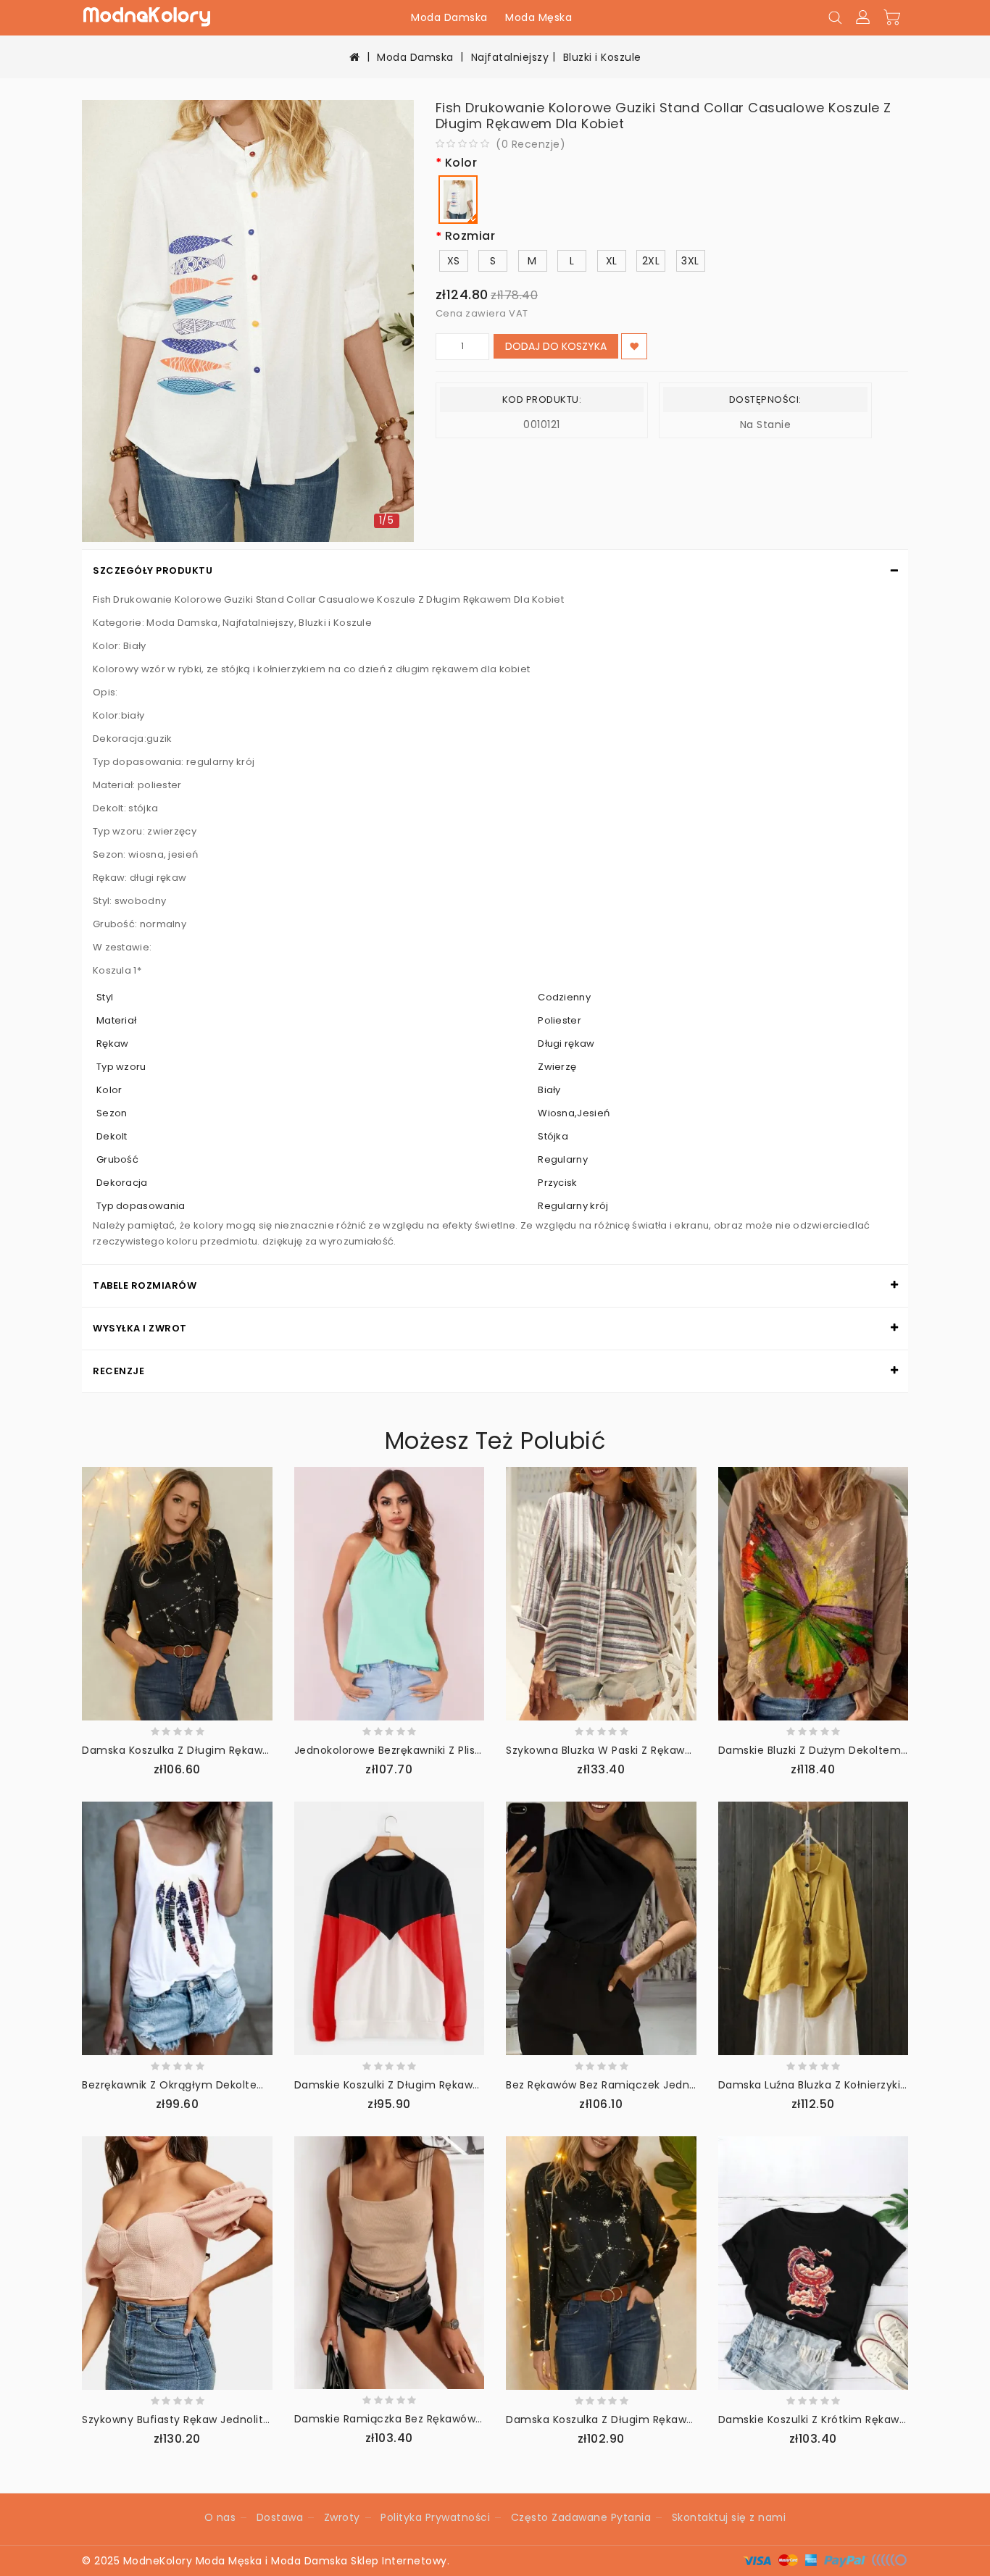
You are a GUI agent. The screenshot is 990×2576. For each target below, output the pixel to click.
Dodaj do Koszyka (556, 346)
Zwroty (342, 2517)
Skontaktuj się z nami (729, 2517)
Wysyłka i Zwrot (140, 1328)
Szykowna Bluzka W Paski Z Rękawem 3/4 (616, 1750)
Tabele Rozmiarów (145, 1285)
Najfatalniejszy (510, 57)
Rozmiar (470, 237)
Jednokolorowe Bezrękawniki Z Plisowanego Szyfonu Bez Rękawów (470, 1750)
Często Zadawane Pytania (581, 2517)
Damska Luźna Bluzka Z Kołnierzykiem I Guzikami (848, 2085)
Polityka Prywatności (435, 2517)
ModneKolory (158, 2561)
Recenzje (118, 1371)
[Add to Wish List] (634, 346)
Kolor (461, 163)
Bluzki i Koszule (602, 57)
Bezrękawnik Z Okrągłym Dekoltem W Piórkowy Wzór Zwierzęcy (250, 2085)
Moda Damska (449, 17)
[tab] (495, 571)
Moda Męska (538, 17)
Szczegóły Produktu (153, 570)
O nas (220, 2517)
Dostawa (280, 2517)
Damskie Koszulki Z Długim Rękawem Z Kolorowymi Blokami (452, 2085)
